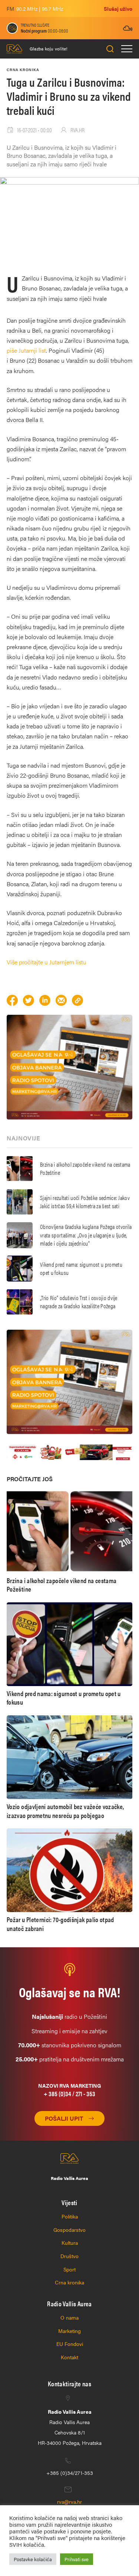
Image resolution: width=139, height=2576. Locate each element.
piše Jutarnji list (26, 350)
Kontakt (69, 2357)
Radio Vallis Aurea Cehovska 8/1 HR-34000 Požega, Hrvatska (70, 2427)
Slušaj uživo (118, 9)
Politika (70, 2216)
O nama (69, 2317)
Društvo (69, 2256)
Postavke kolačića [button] (33, 2559)
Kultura (70, 2243)
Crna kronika (69, 2282)
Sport (69, 2269)
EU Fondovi (70, 2344)
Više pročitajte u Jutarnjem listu (47, 962)
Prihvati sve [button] (77, 2559)
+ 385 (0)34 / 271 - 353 (69, 2093)
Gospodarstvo (69, 2230)
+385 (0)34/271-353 (70, 2473)
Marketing (69, 2331)
